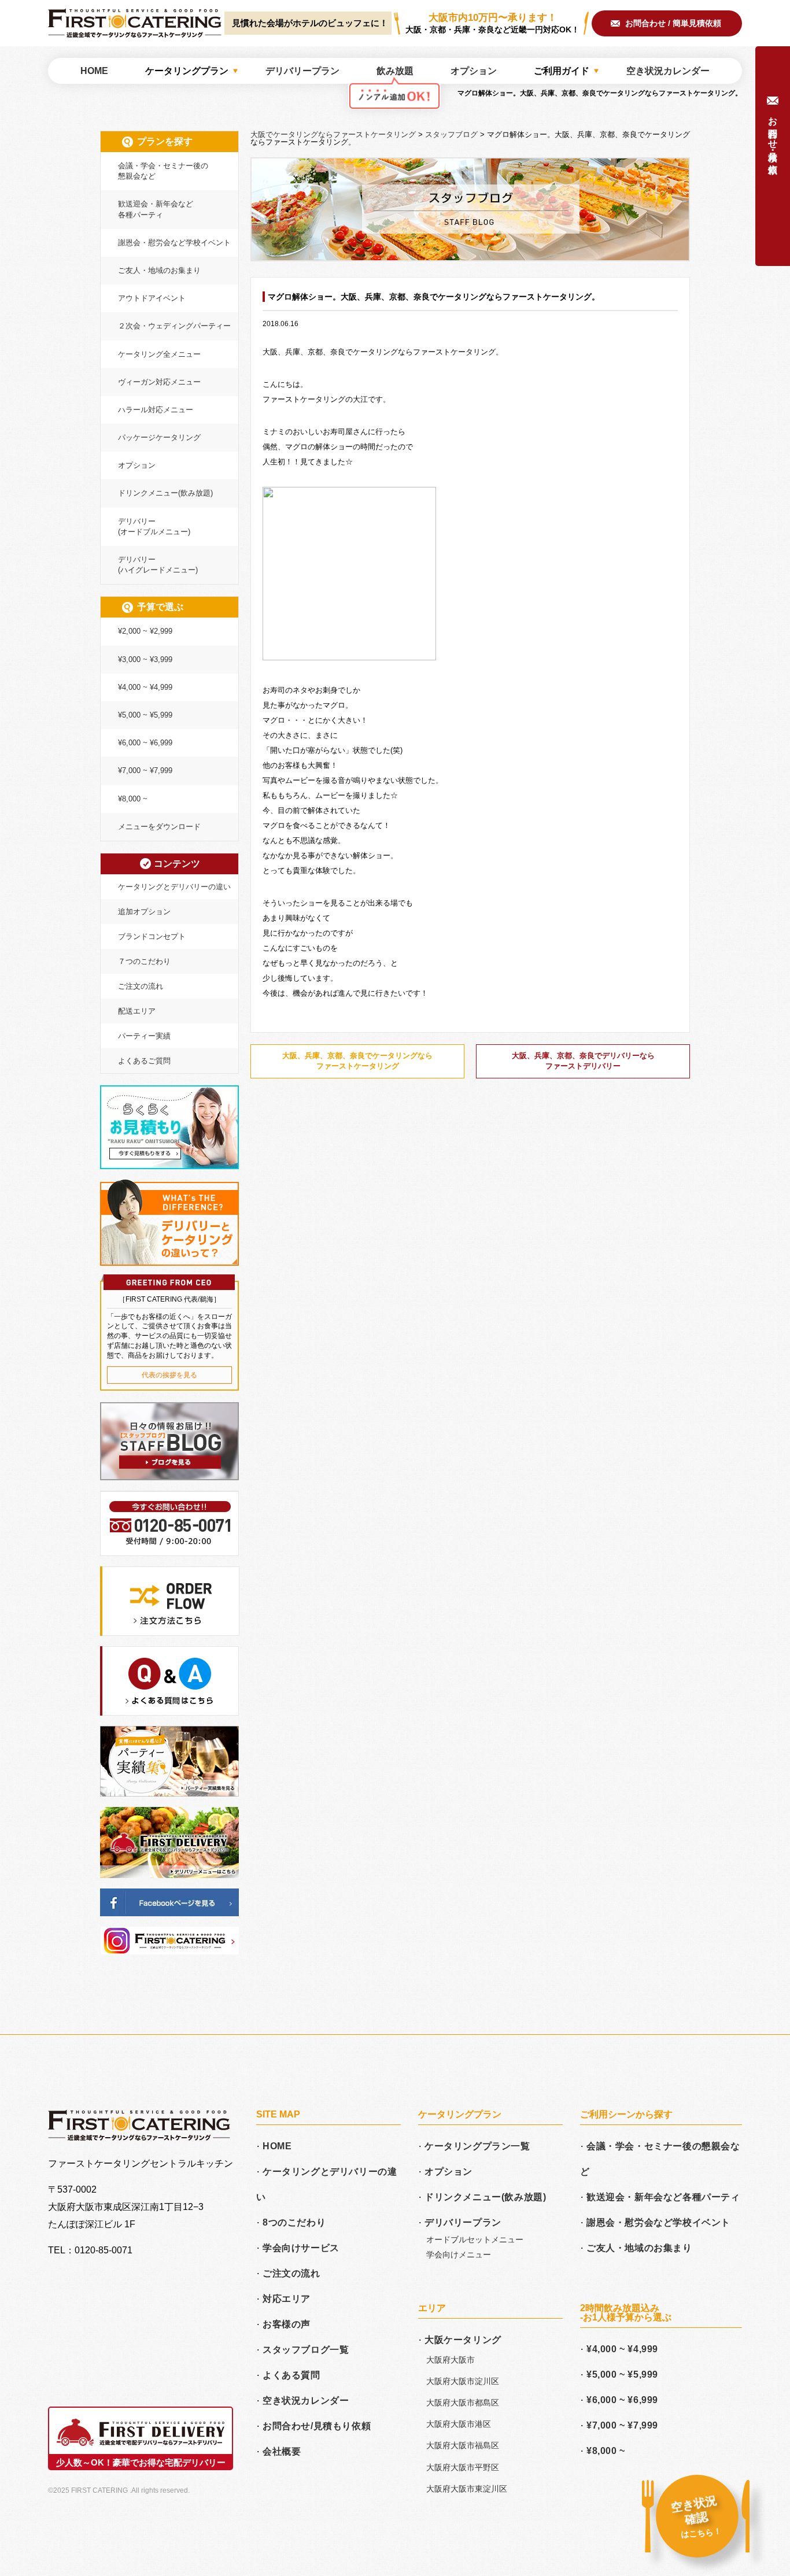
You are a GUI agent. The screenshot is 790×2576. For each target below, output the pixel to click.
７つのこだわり (144, 961)
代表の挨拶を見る (169, 1375)
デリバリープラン (463, 2222)
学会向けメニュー (459, 2255)
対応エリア (287, 2299)
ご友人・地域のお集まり (159, 270)
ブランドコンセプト (152, 936)
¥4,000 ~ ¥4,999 (145, 687)
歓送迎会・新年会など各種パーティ (156, 209)
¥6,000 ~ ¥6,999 (145, 743)
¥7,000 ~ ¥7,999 (145, 770)
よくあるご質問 (144, 1061)
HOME (277, 2146)
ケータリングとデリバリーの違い (174, 887)
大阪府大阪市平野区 (463, 2467)
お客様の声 (287, 2324)
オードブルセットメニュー (475, 2239)
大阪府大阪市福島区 (463, 2445)
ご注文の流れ (141, 986)
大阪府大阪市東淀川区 (467, 2489)
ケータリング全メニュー (159, 354)
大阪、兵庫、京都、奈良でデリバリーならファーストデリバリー (583, 1061)
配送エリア (137, 1011)
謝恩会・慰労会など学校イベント (174, 243)
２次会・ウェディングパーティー (174, 326)
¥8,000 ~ (133, 799)
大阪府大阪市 (451, 2360)
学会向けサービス (301, 2248)
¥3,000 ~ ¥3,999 (145, 659)
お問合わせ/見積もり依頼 (317, 2426)
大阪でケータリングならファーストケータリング (135, 23)
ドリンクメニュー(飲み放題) (165, 493)
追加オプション (144, 912)
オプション (137, 465)
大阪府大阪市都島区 (463, 2403)
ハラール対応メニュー (156, 410)
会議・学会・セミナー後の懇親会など (163, 171)
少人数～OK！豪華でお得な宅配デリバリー (141, 2462)
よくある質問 (291, 2375)
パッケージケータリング (159, 437)
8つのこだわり (294, 2222)
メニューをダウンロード (159, 827)
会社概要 (282, 2451)
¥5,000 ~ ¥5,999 (145, 715)
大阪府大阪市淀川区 (463, 2381)
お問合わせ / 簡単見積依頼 (673, 23)
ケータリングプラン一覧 (477, 2146)
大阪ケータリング (463, 2340)
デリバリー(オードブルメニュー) (154, 526)
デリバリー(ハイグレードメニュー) (158, 565)
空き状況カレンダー (306, 2401)
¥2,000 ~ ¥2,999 (145, 631)
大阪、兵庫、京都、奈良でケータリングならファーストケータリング (357, 1061)
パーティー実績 (144, 1036)
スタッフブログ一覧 (306, 2350)
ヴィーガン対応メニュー (159, 382)
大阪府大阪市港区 (459, 2424)
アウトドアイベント (152, 298)
